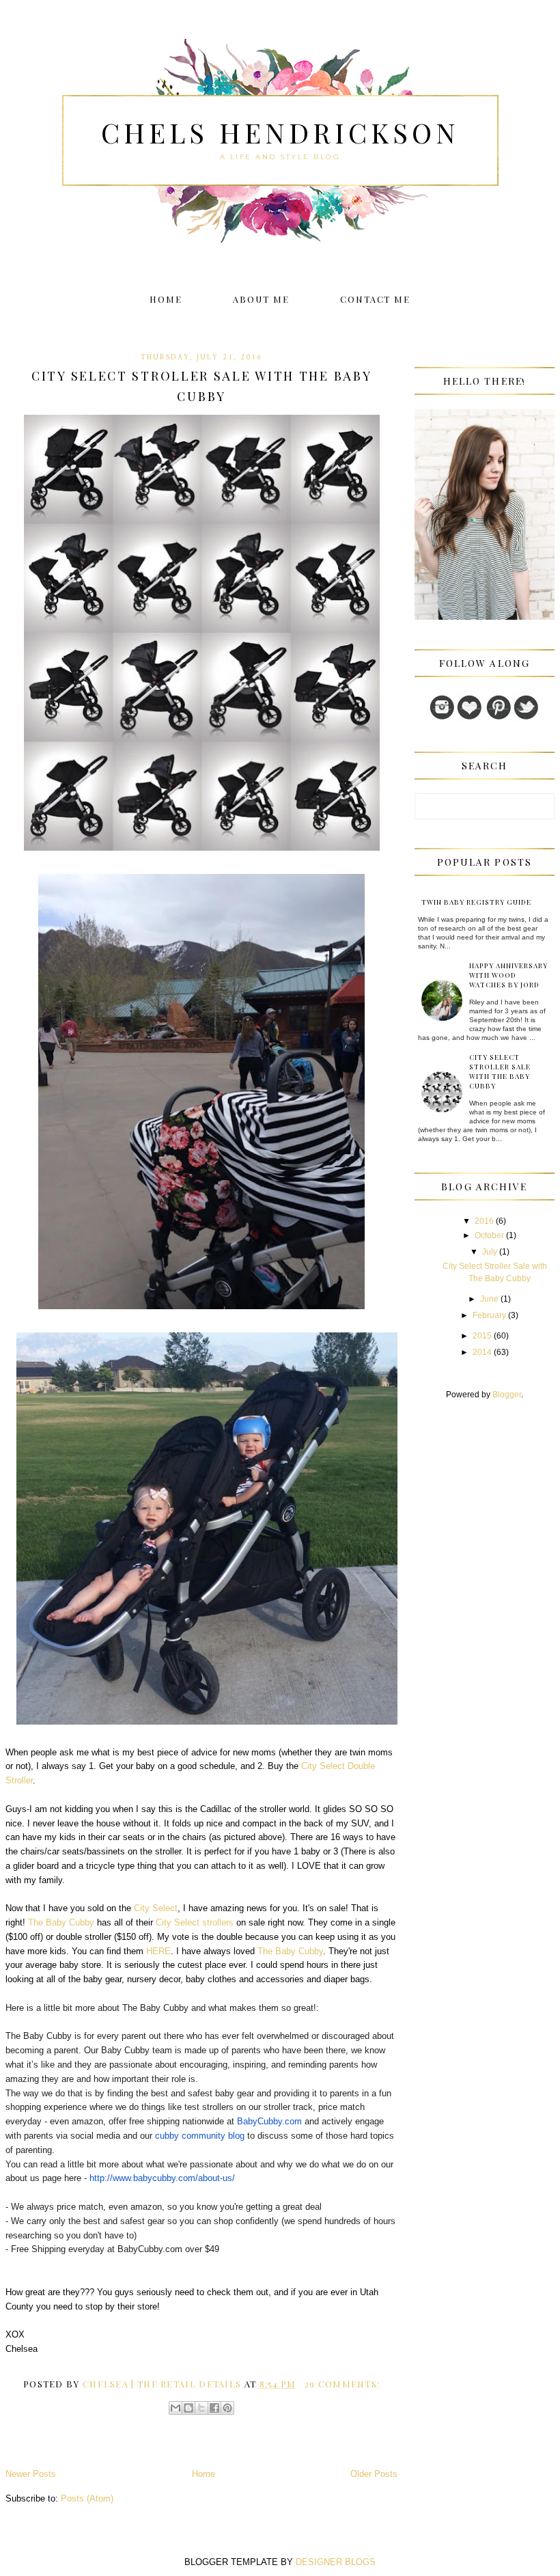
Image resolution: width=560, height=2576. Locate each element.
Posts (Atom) (87, 2498)
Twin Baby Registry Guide (476, 902)
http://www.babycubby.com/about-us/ (162, 2178)
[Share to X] (201, 2408)
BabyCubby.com (269, 2121)
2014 (482, 1352)
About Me (261, 299)
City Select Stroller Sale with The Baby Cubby (201, 386)
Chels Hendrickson (280, 132)
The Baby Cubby (61, 1922)
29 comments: (342, 2384)
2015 (482, 1336)
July (490, 1252)
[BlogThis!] (188, 2408)
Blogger (507, 1395)
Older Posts (374, 2474)
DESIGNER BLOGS (336, 2562)
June (489, 1299)
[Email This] (176, 2408)
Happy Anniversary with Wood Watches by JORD (508, 975)
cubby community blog (200, 2136)
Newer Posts (31, 2474)
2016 (484, 1221)
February (489, 1315)
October (489, 1235)
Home (166, 299)
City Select (156, 1908)
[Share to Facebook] (214, 2408)
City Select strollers (195, 1922)
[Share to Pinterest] (227, 2408)
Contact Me (376, 299)
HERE (158, 1951)
